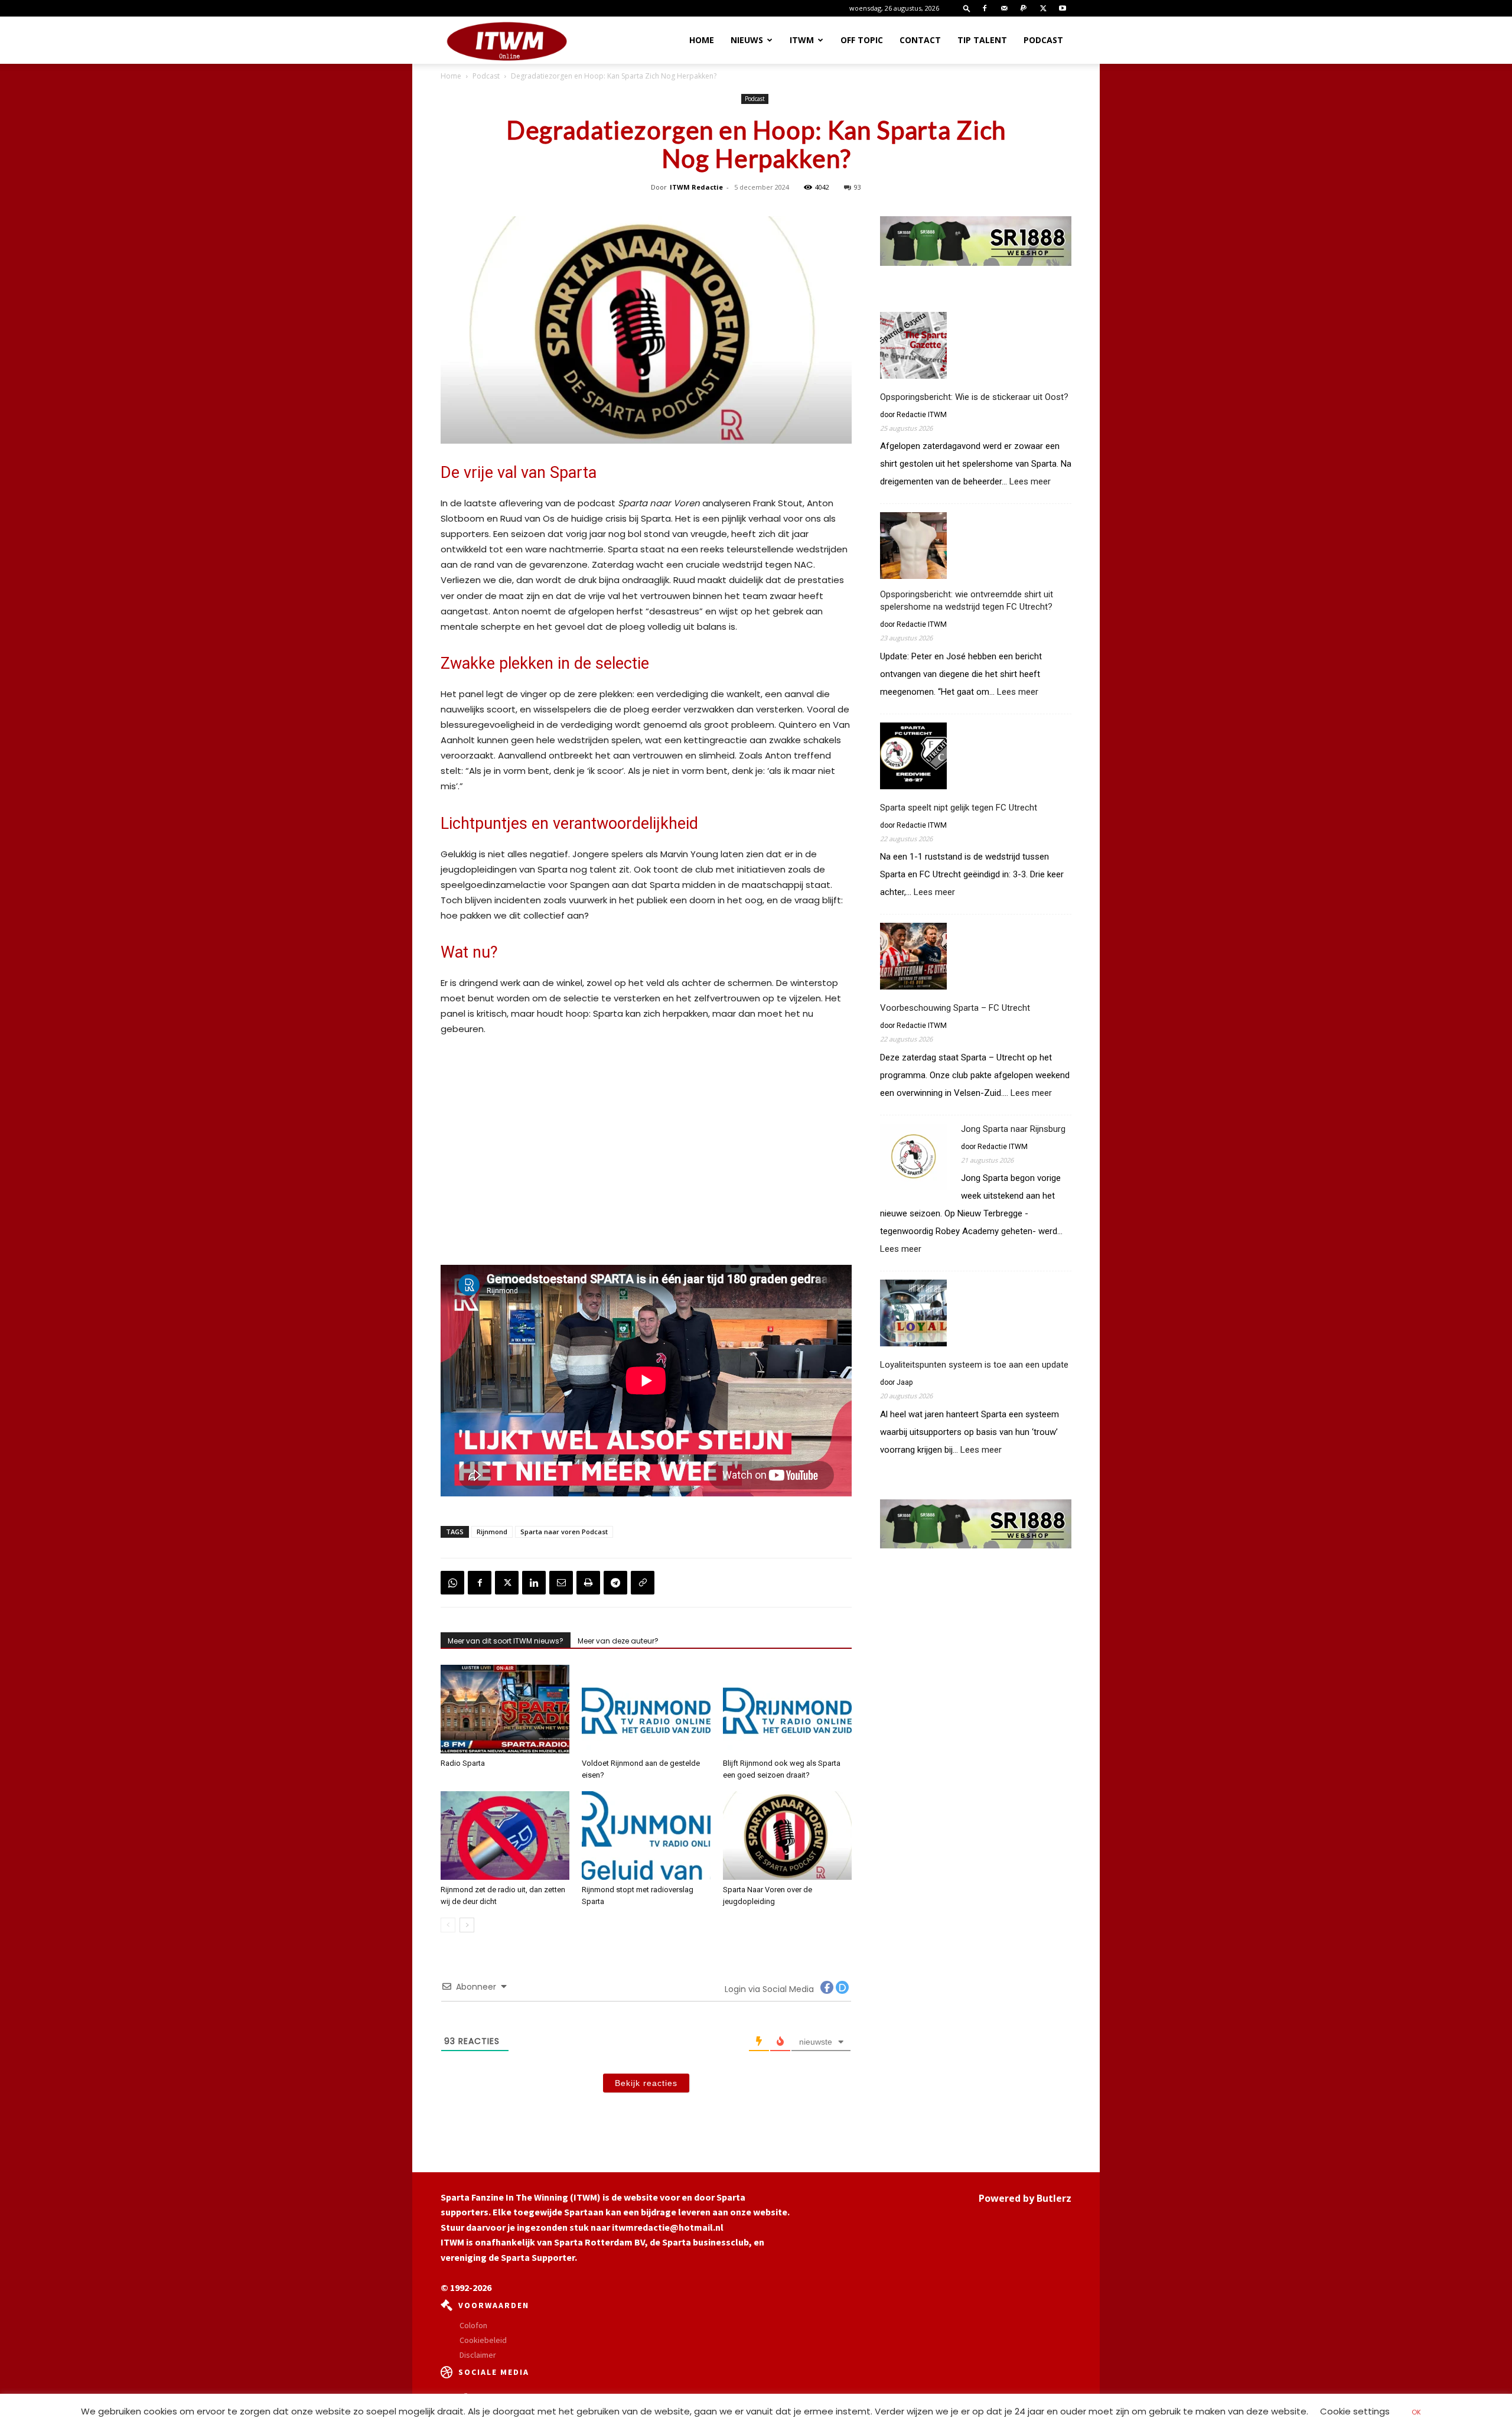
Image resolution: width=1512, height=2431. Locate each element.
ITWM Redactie (696, 187)
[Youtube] (1063, 8)
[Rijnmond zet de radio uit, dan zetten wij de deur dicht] (505, 1836)
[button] (967, 8)
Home (702, 40)
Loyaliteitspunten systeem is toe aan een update (974, 1365)
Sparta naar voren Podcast (564, 1532)
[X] (1043, 8)
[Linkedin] (534, 1583)
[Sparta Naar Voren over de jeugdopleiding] (787, 1836)
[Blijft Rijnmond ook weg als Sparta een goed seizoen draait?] (787, 1709)
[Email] (561, 1583)
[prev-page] (448, 1925)
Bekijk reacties (646, 2083)
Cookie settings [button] (1355, 2411)
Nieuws (747, 40)
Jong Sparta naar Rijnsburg (1013, 1129)
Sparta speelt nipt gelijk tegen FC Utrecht (959, 808)
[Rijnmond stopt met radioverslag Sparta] (646, 1836)
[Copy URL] (643, 1583)
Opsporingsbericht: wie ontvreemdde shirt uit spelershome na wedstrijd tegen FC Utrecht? (967, 601)
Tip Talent (982, 40)
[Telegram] (615, 1583)
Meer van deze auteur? (618, 1641)
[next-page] (467, 1925)
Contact (920, 40)
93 (858, 187)
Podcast (1043, 40)
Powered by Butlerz (1025, 2198)
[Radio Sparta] (505, 1709)
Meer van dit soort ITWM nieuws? (506, 1641)
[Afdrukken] (588, 1583)
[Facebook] (985, 8)
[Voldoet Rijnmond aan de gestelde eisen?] (646, 1709)
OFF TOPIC (862, 40)
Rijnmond (492, 1532)
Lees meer (1030, 482)
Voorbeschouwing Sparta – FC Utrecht (955, 1008)
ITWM (802, 40)
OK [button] (1416, 2412)
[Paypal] (1024, 8)
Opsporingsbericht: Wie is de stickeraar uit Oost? (974, 397)
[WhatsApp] (452, 1583)
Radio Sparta (463, 1763)
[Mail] (1004, 8)
